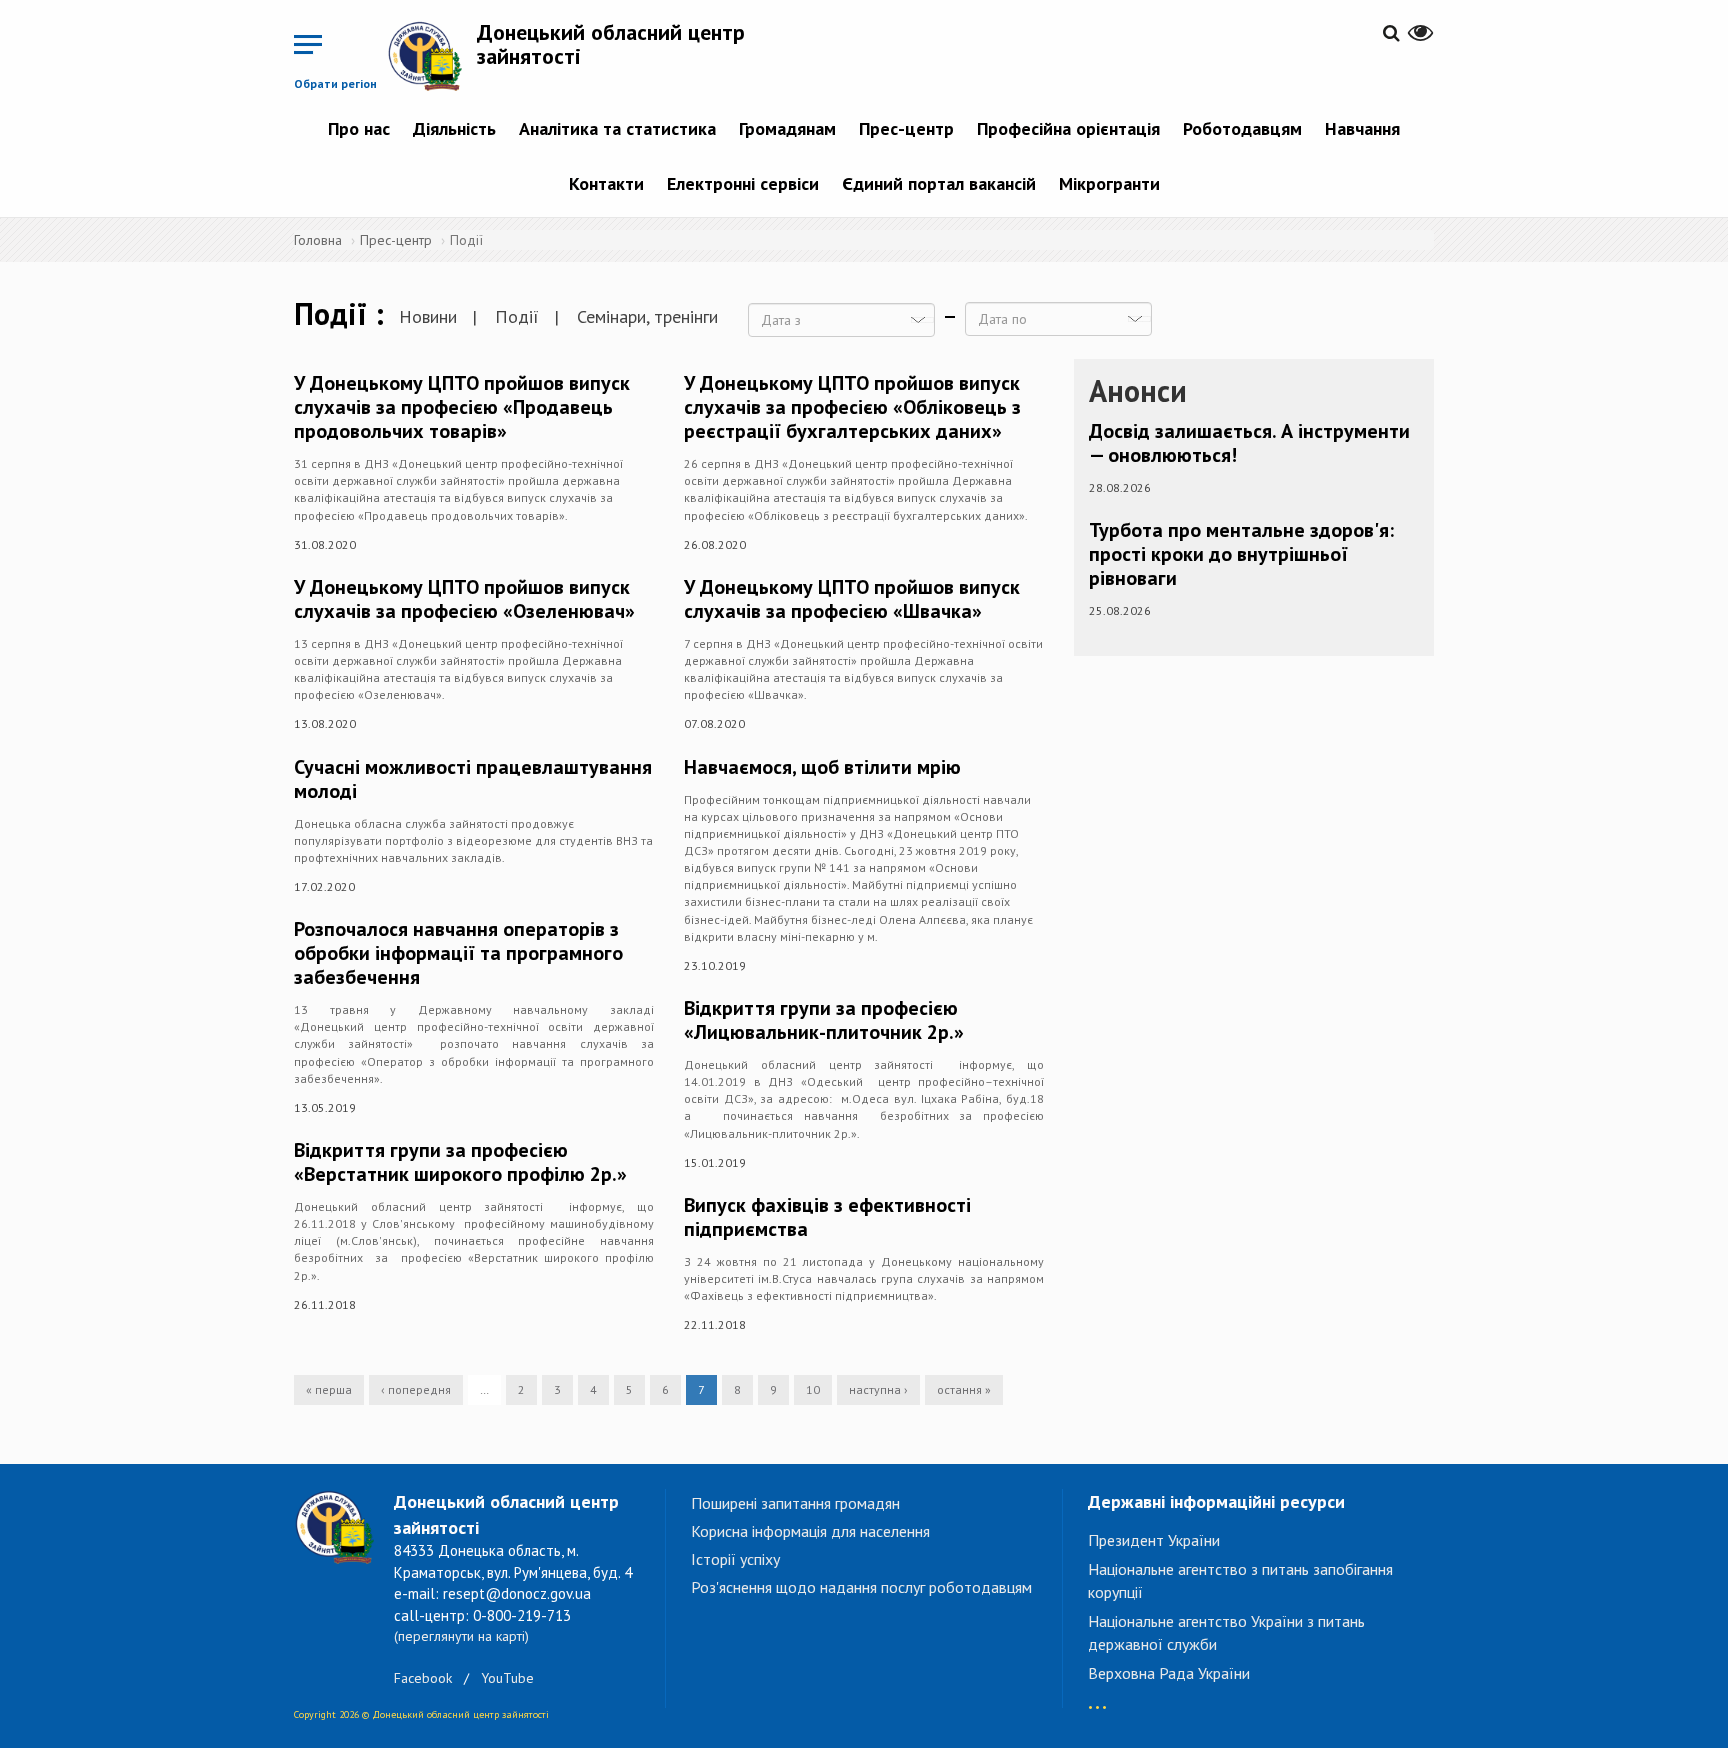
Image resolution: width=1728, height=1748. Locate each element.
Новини (428, 316)
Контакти (606, 183)
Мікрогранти (1109, 183)
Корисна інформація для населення (810, 1531)
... (1097, 1697)
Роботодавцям (1242, 128)
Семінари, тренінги (647, 316)
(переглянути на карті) (461, 1636)
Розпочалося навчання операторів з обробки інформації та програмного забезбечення (458, 953)
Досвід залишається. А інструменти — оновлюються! (1249, 443)
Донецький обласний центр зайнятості (611, 44)
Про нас (359, 128)
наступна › (878, 1389)
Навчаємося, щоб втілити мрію (822, 767)
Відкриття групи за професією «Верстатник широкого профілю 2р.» (460, 1162)
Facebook (423, 1678)
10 (813, 1389)
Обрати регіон (335, 83)
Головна (318, 240)
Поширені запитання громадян (795, 1503)
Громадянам (787, 128)
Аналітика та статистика (617, 128)
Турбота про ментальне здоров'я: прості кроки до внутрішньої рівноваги (1241, 554)
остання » (964, 1389)
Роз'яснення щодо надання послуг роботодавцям (861, 1587)
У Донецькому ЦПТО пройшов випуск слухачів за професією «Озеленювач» (464, 599)
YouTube (507, 1678)
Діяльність (454, 128)
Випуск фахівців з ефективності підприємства (827, 1217)
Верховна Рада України (1169, 1673)
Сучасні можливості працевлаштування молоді (473, 779)
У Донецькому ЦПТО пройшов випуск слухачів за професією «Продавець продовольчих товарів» (462, 407)
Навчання (1362, 128)
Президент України (1154, 1540)
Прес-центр (906, 128)
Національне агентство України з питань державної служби (1226, 1632)
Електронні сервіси (743, 183)
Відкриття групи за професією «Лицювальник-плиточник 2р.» (824, 1020)
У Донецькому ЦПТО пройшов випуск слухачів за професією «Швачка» (852, 599)
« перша (329, 1389)
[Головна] (432, 55)
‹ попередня (416, 1389)
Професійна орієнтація (1068, 128)
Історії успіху (735, 1559)
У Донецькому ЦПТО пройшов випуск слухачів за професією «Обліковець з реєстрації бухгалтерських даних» (852, 407)
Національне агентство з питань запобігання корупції (1240, 1580)
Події (517, 316)
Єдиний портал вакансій (939, 183)
